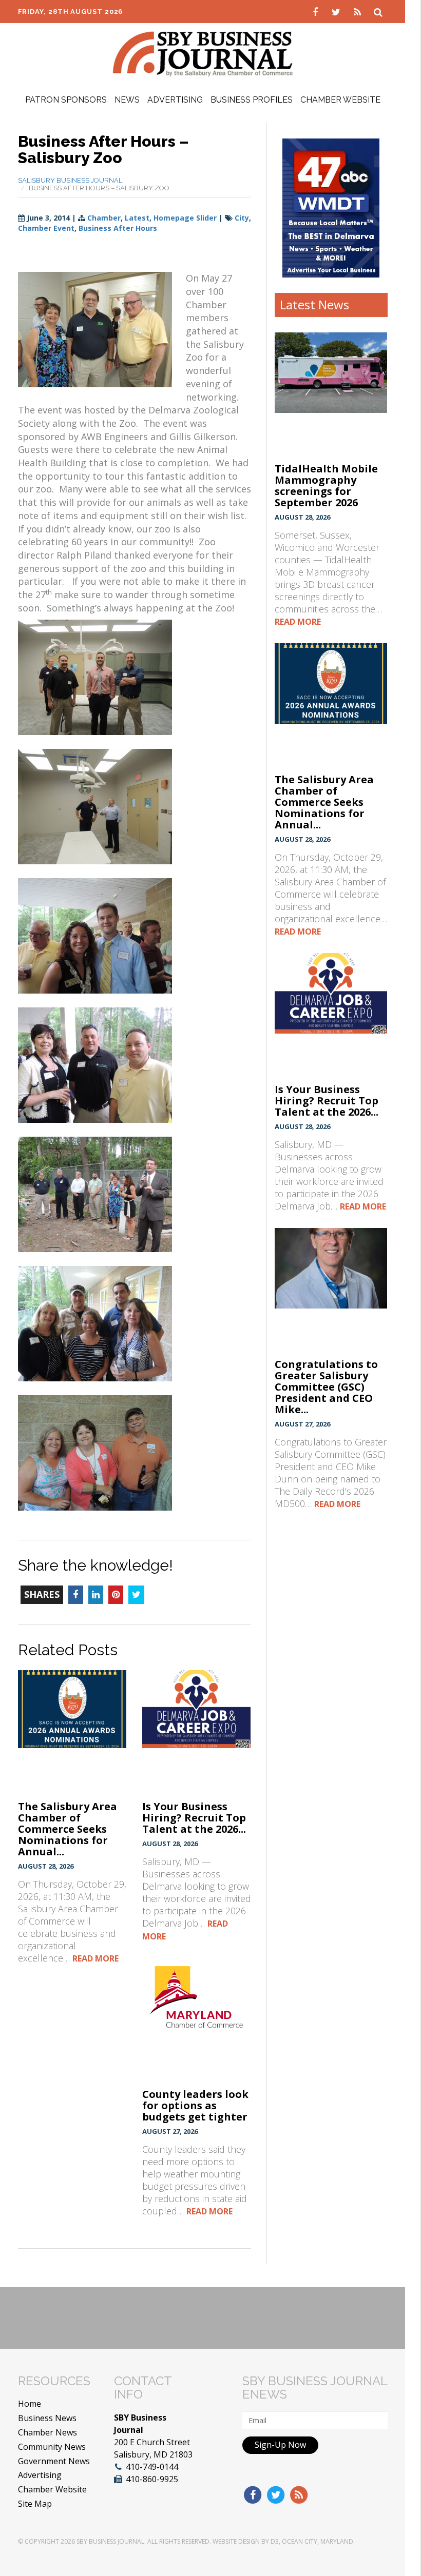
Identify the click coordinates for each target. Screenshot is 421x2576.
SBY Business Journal (110, 2541)
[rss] (359, 11)
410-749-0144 (152, 2467)
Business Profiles (252, 100)
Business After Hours (118, 228)
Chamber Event (46, 228)
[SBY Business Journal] (203, 53)
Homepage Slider (185, 218)
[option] (331, 208)
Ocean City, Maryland (318, 2541)
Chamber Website (340, 100)
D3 (275, 2541)
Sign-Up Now (280, 2445)
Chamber (104, 218)
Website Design (236, 2541)
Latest (137, 218)
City (242, 218)
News (127, 100)
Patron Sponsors (66, 100)
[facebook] (317, 11)
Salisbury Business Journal (70, 180)
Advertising (175, 100)
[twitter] (338, 11)
